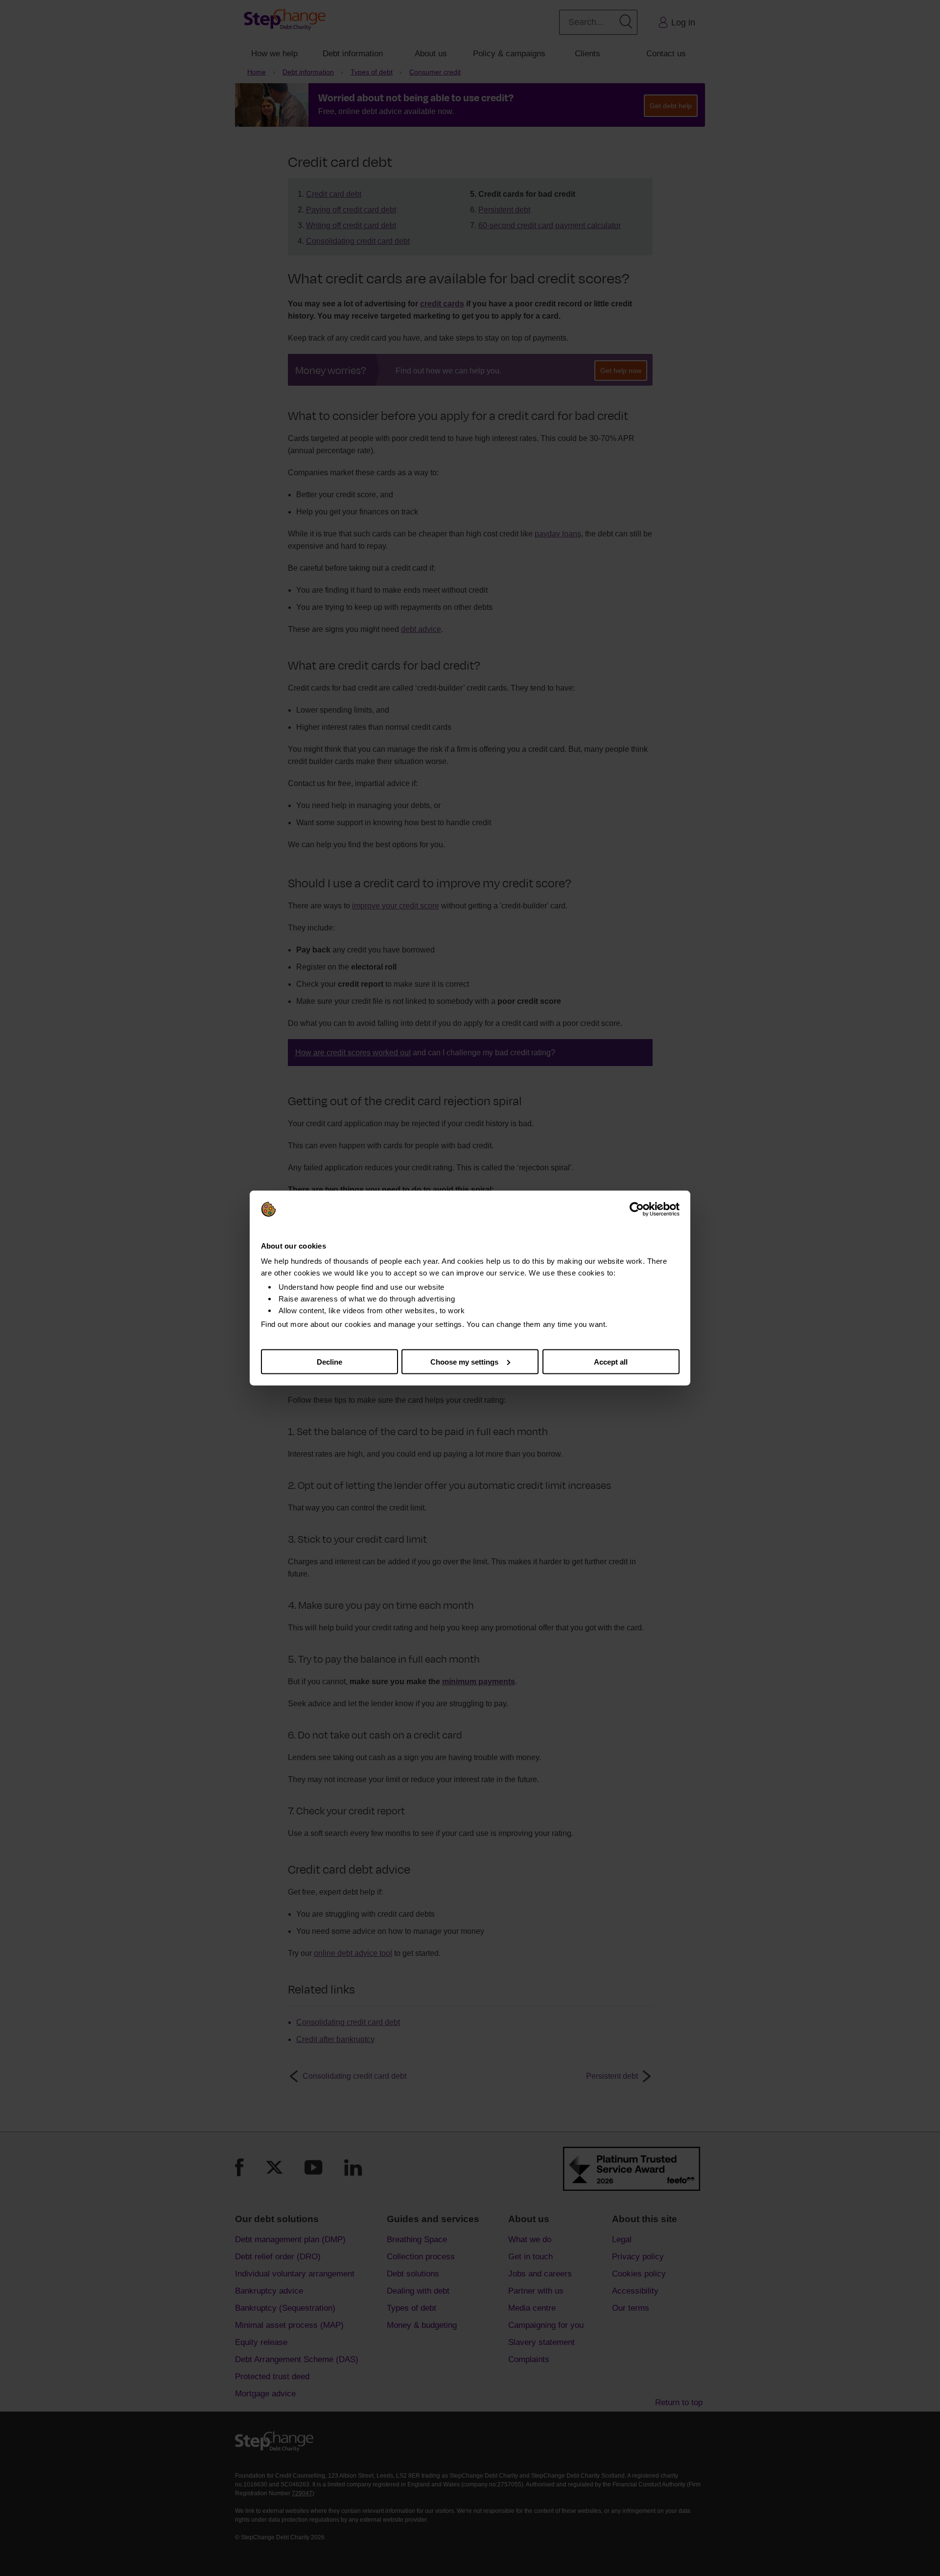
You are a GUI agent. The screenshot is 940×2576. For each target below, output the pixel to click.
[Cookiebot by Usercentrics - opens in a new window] (637, 1209)
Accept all (611, 1361)
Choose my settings (464, 1361)
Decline (329, 1361)
